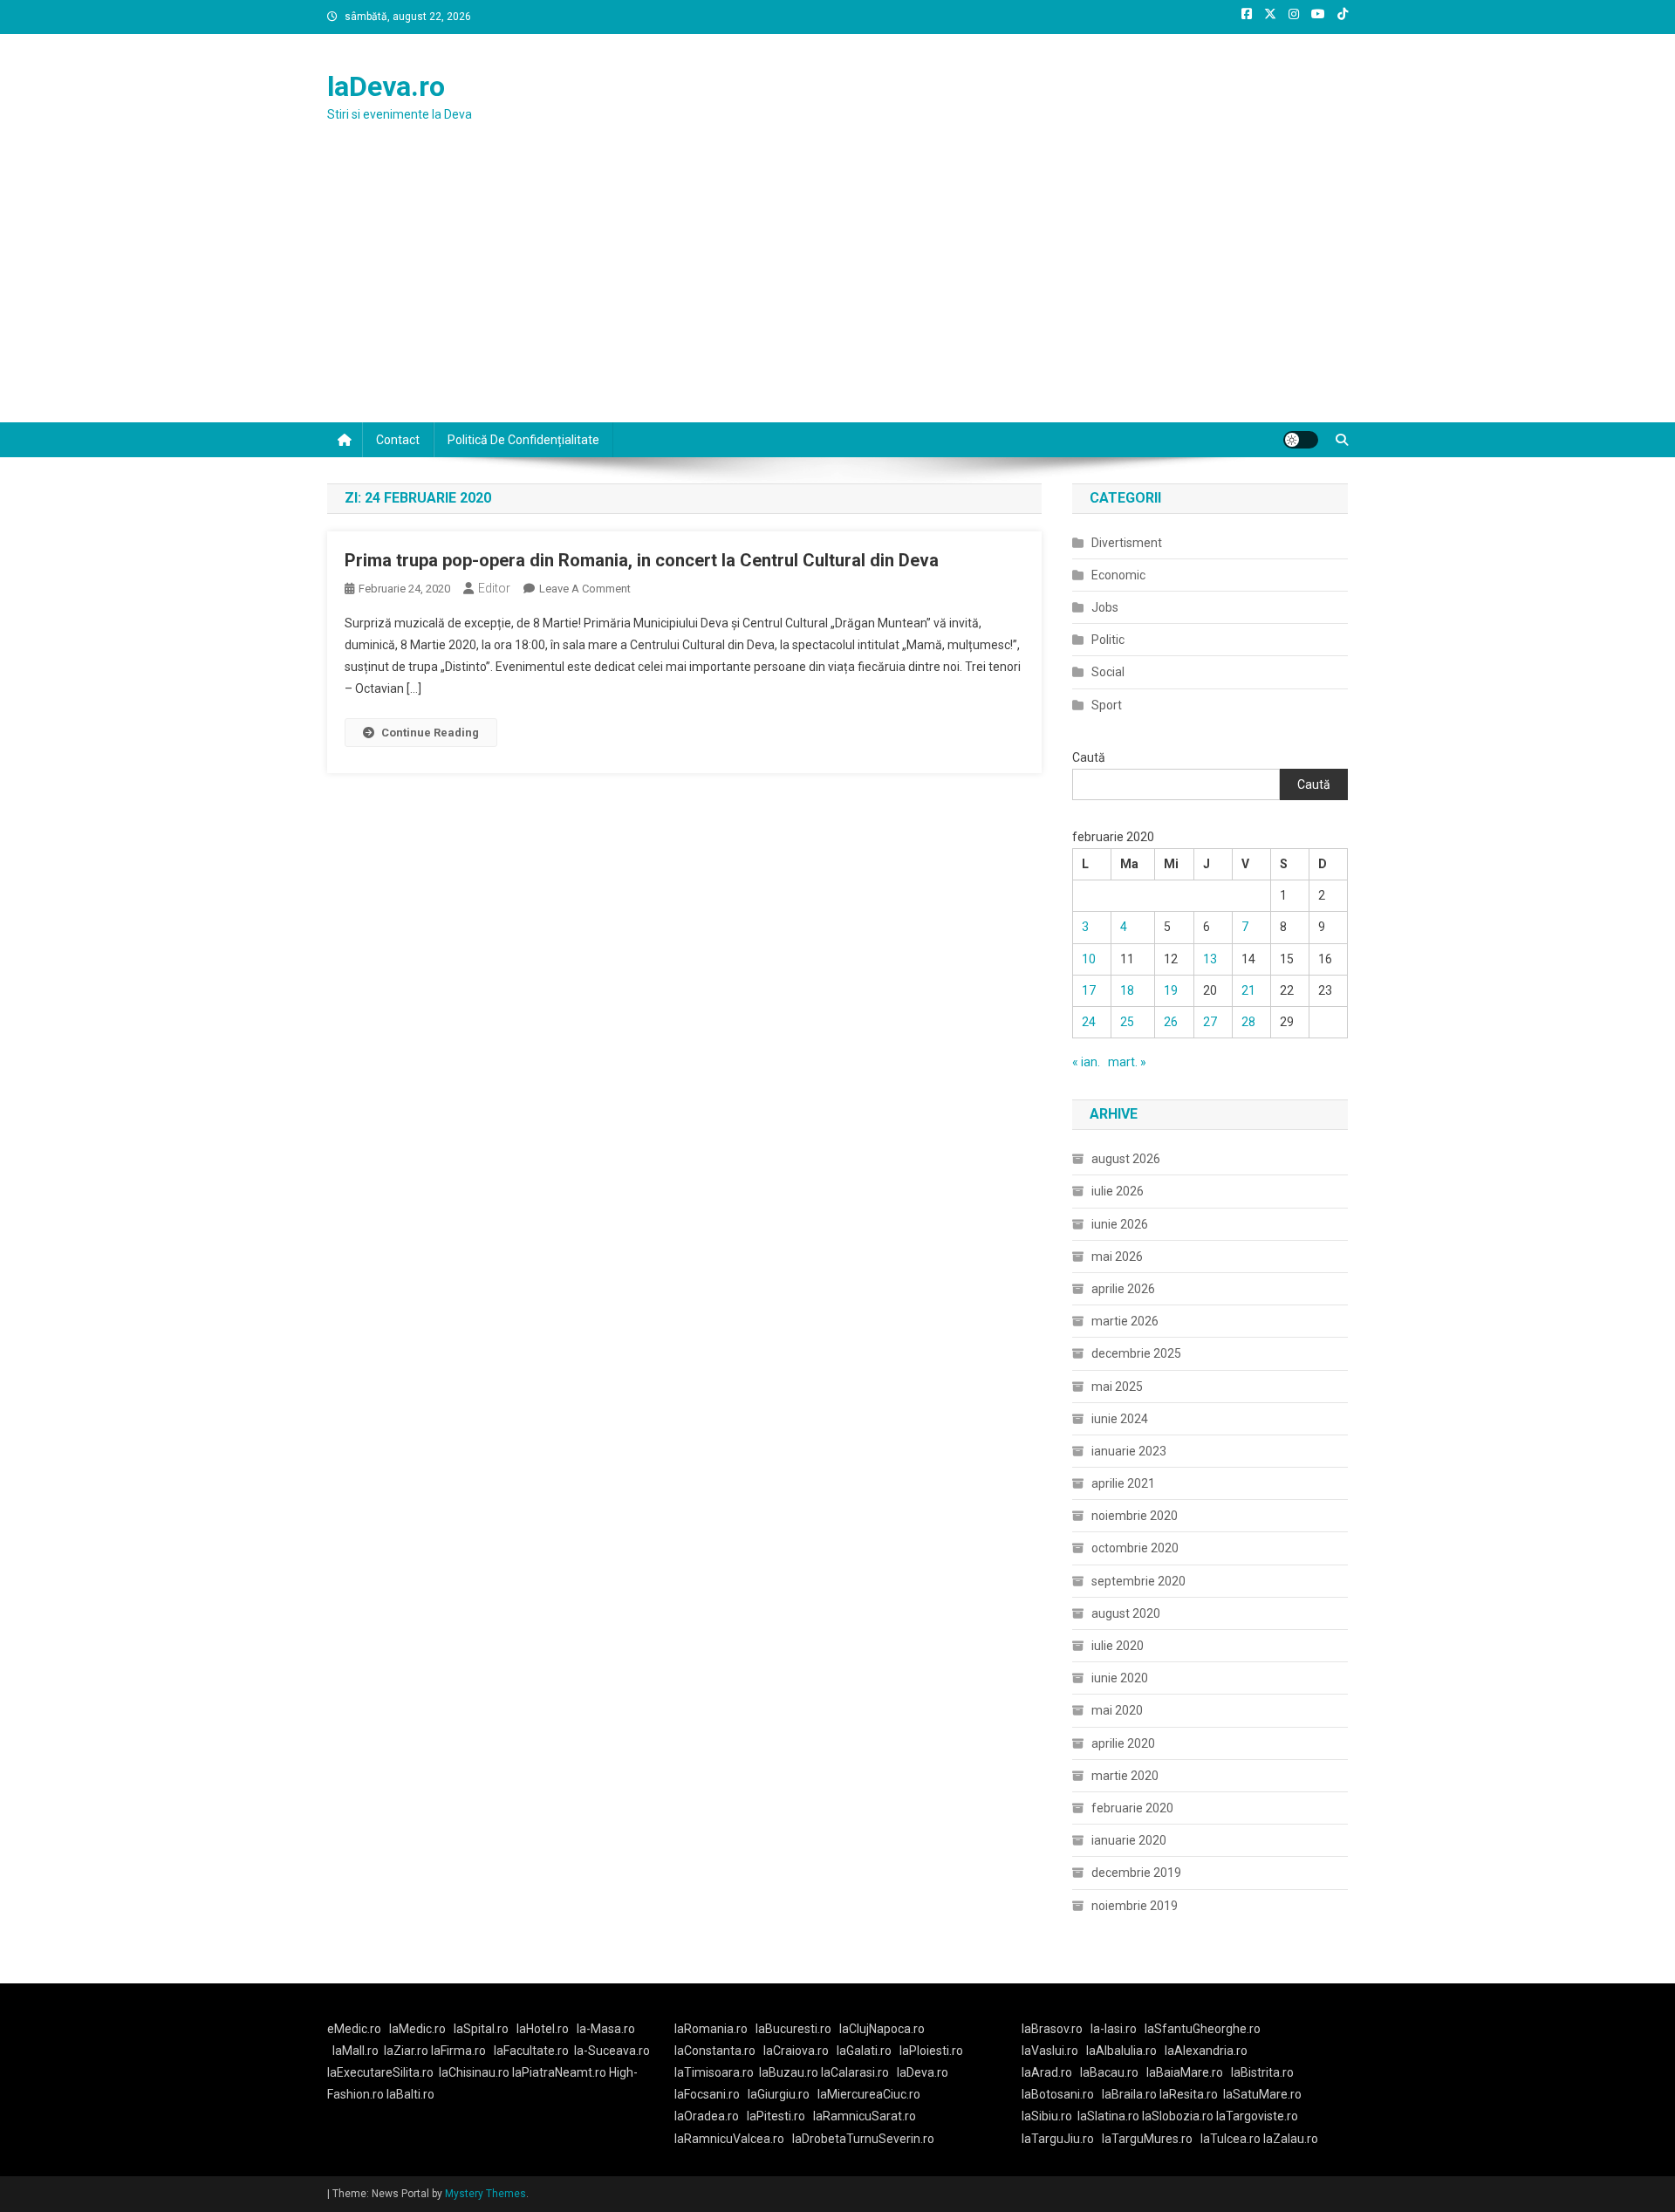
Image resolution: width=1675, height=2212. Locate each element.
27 (1210, 1022)
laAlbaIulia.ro (1121, 2051)
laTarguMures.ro (1147, 2139)
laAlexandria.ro (1206, 2051)
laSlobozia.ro (1178, 2116)
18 (1127, 990)
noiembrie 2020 (1135, 1516)
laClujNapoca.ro (882, 2029)
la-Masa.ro (606, 2029)
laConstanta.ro (715, 2051)
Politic (1108, 640)
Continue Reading (430, 733)
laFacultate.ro (531, 2051)
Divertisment (1127, 543)
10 (1089, 959)
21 (1248, 990)
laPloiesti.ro (931, 2051)
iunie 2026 (1120, 1224)
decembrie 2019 (1136, 1873)
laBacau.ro (1109, 2072)
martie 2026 (1125, 1321)
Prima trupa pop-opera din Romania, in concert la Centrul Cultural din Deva (642, 560)
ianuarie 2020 (1129, 1840)
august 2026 (1126, 1159)
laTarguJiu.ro (1062, 2139)
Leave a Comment (585, 589)
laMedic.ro (419, 2029)
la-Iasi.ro (1114, 2029)
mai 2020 (1117, 1710)
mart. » (1127, 1062)
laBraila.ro (1129, 2094)
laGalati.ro (864, 2051)
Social (1108, 672)
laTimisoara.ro (714, 2072)
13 (1210, 959)
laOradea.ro (707, 2116)
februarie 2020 (1132, 1808)
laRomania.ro (711, 2029)
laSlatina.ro (1108, 2116)
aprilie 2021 (1123, 1483)
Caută (1089, 757)
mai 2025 (1117, 1387)
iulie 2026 (1118, 1191)
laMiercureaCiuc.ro (869, 2094)
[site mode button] (1301, 440)
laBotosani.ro (1058, 2094)
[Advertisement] (837, 291)
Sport (1107, 705)
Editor (494, 588)
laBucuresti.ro (793, 2029)
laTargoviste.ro (1257, 2116)
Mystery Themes (485, 2194)
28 (1248, 1022)
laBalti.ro (410, 2094)
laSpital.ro (481, 2029)
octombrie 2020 (1135, 1548)
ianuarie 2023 (1129, 1451)
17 (1089, 990)
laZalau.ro (1291, 2139)
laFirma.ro (458, 2051)
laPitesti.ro (776, 2116)
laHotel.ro (543, 2029)
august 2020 (1126, 1613)
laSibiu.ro (1047, 2116)
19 (1171, 990)
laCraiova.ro (796, 2051)
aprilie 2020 (1123, 1743)
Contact (398, 440)
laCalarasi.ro (855, 2072)
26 (1171, 1022)
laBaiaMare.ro (1185, 2072)
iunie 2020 (1120, 1678)
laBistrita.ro (1262, 2072)
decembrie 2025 (1136, 1353)
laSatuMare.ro (1262, 2094)
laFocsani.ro (707, 2094)
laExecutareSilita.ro (380, 2072)
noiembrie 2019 (1135, 1906)
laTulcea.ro (1232, 2139)
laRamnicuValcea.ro (729, 2139)
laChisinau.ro (474, 2072)
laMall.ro (356, 2051)
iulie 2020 (1118, 1646)
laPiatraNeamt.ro (559, 2072)
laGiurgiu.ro (783, 2094)
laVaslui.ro (1054, 2051)
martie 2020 (1125, 1776)
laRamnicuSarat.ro (865, 2116)
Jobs (1105, 607)
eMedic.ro (354, 2029)
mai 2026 (1117, 1257)
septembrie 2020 (1138, 1581)
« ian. (1086, 1062)
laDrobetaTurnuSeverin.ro (863, 2139)
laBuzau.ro (790, 2072)
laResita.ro (1189, 2094)
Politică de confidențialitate (523, 440)
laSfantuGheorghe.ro (1203, 2029)
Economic (1118, 575)
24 (1089, 1022)
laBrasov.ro (1052, 2029)
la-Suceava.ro (612, 2051)
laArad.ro (1047, 2072)
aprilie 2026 (1123, 1289)
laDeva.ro (386, 86)
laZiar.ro (407, 2051)
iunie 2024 (1120, 1419)
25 (1127, 1022)
